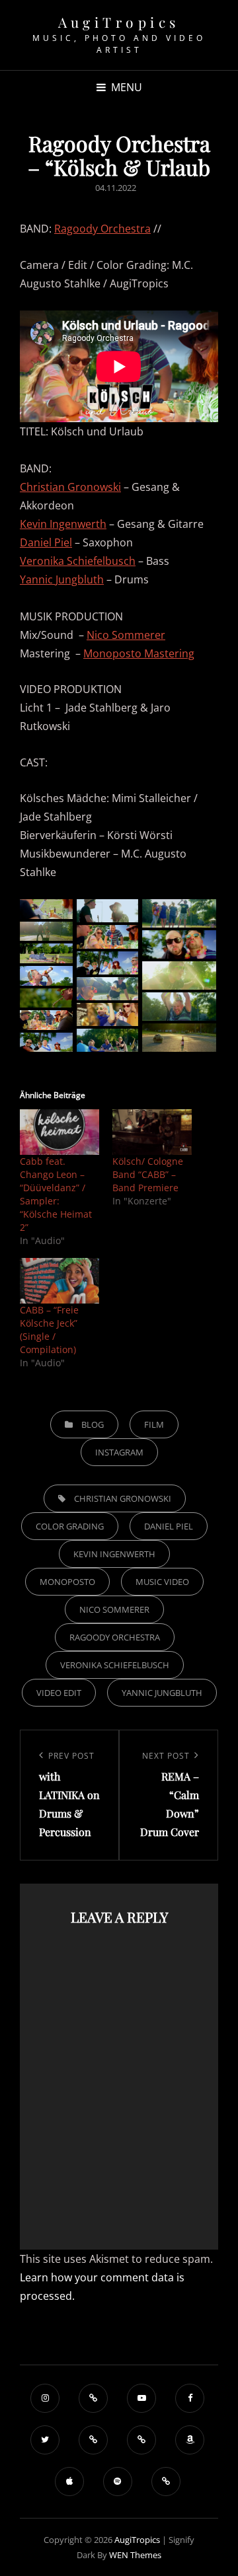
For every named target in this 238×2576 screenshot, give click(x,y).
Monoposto (67, 1582)
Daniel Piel (46, 542)
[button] (46, 909)
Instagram (119, 1452)
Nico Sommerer (126, 635)
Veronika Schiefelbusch (78, 561)
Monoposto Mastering (139, 653)
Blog (93, 1424)
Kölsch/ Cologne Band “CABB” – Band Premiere (148, 1174)
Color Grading (70, 1526)
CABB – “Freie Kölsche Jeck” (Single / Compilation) (49, 1330)
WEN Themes (135, 2555)
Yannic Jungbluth (62, 579)
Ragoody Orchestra (102, 229)
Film (154, 1424)
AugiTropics (119, 22)
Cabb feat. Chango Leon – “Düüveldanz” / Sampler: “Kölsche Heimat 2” (56, 1194)
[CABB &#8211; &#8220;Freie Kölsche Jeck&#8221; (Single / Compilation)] (59, 1281)
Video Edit (59, 1693)
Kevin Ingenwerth (63, 524)
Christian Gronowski (70, 487)
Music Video (162, 1582)
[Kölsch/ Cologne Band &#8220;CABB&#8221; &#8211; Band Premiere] (152, 1132)
